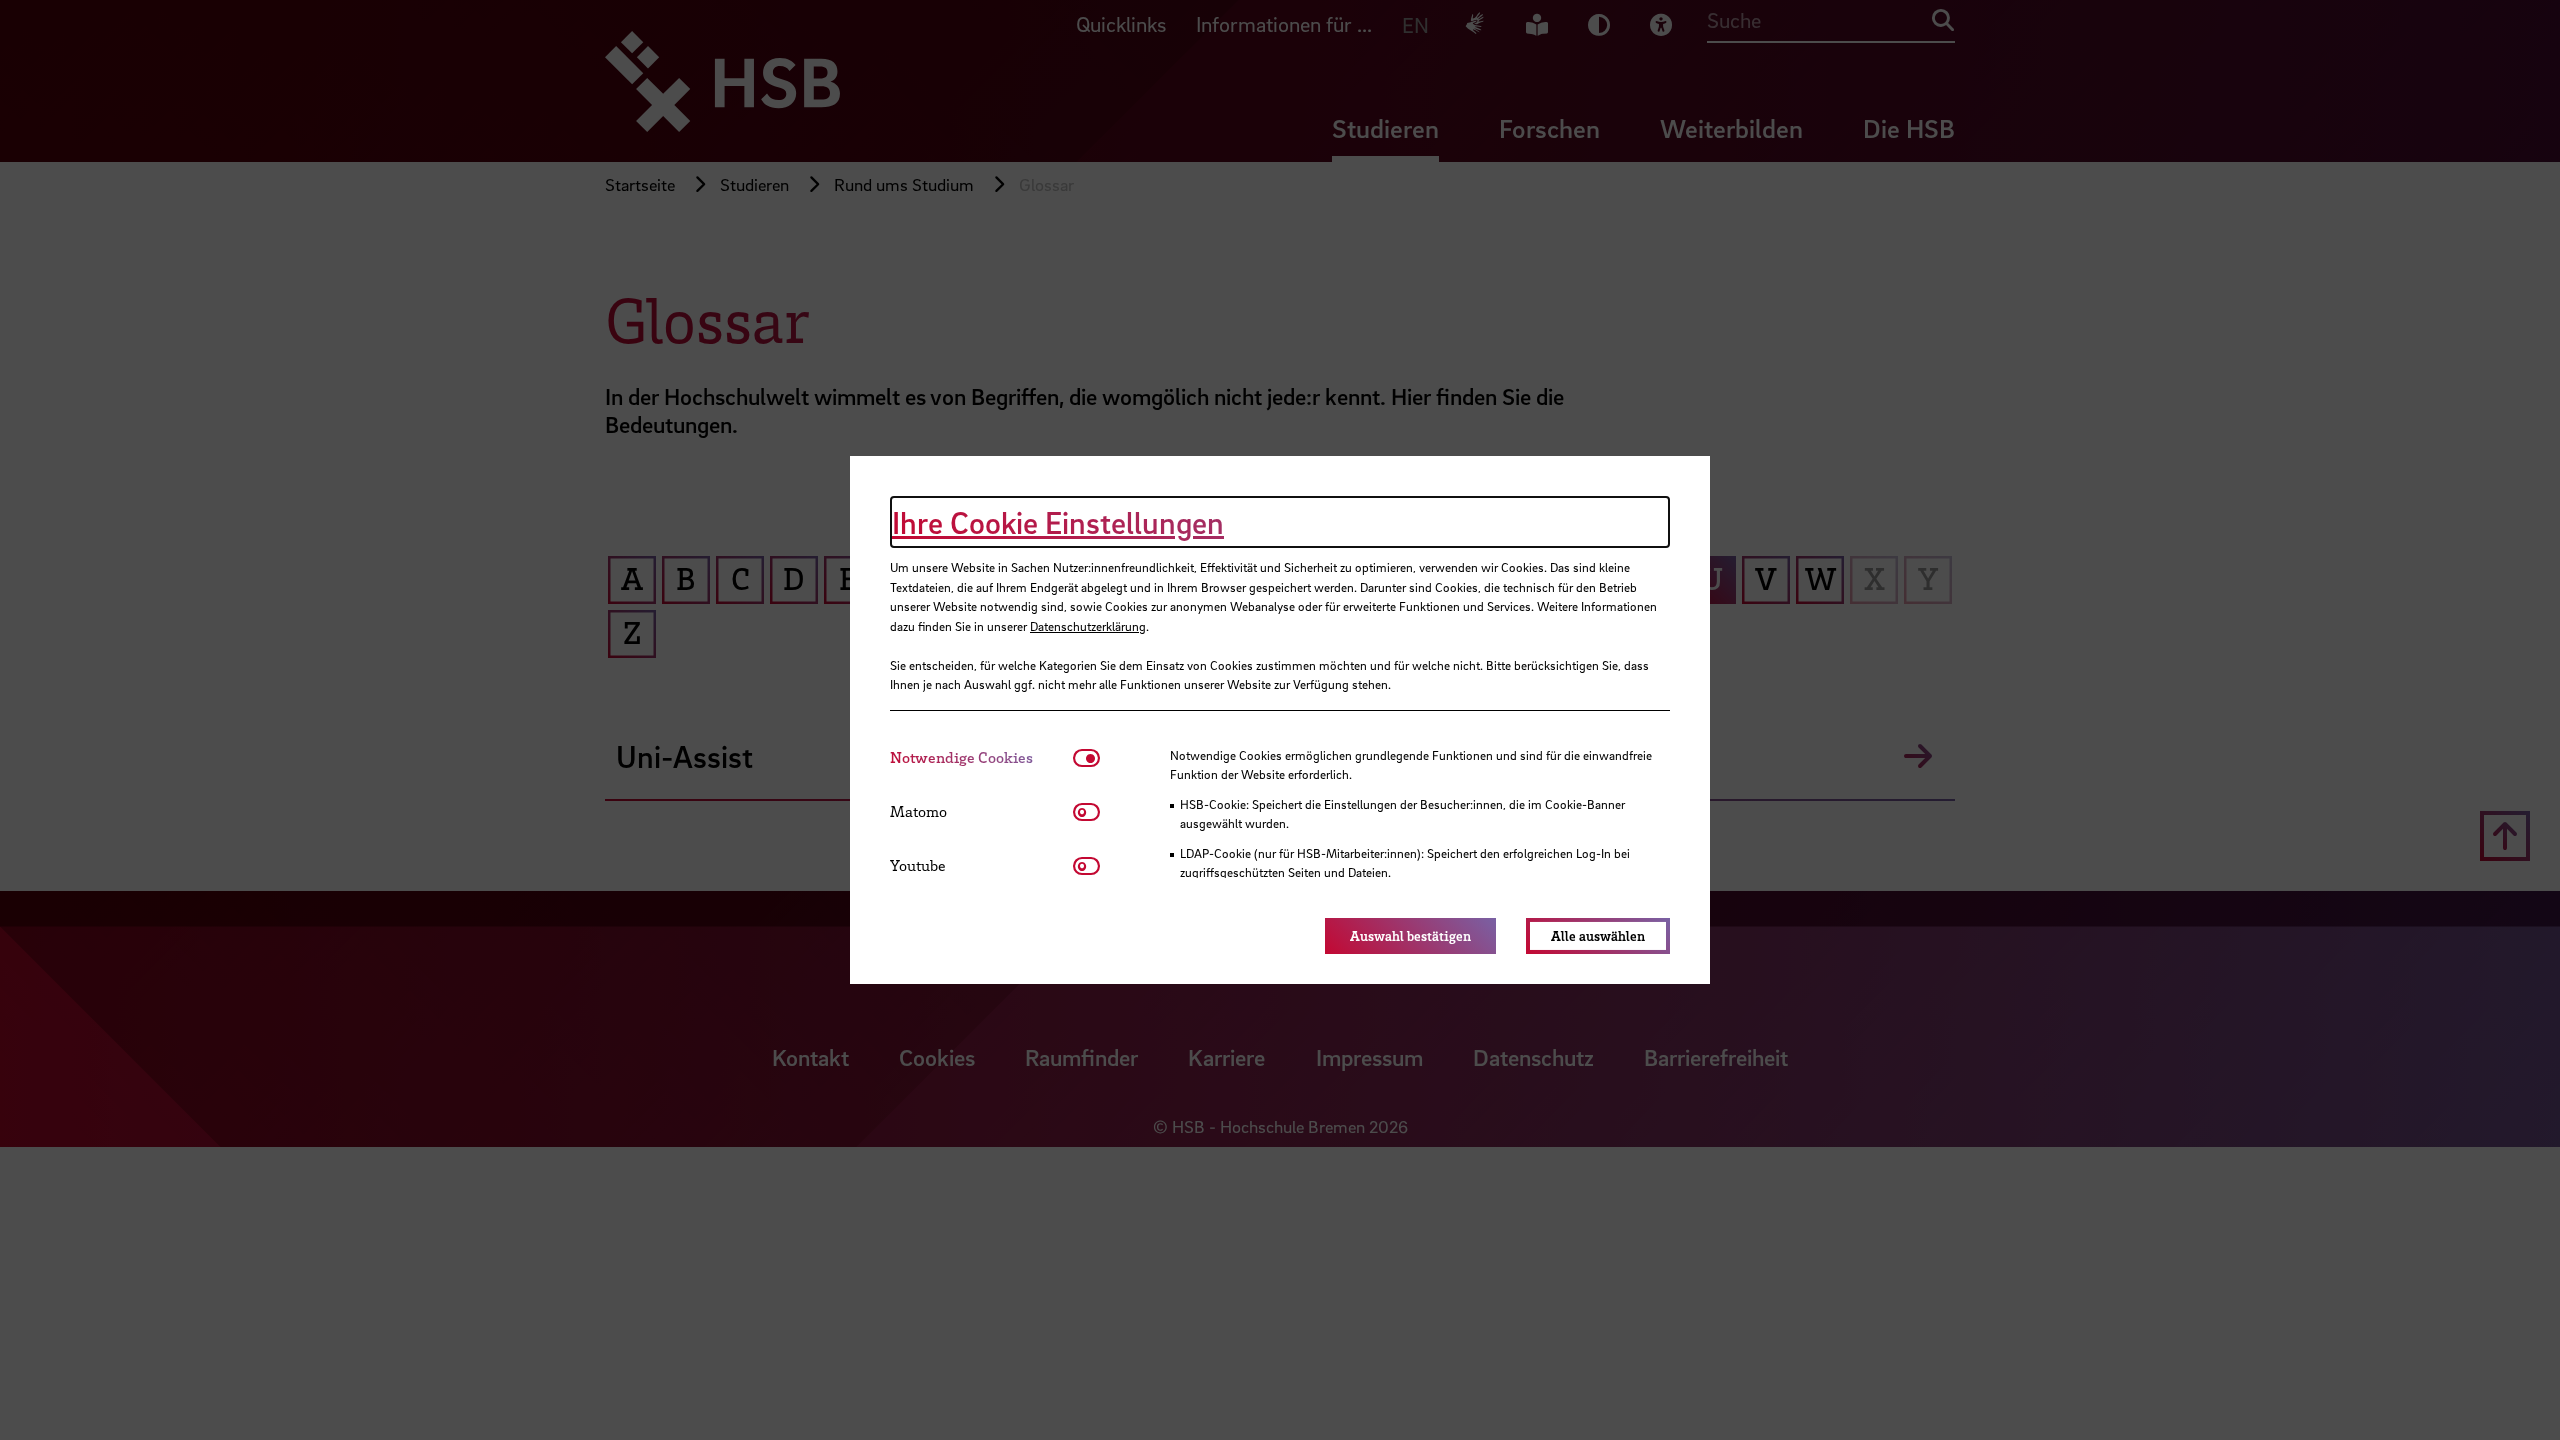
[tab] (981, 757)
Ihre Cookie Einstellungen (1058, 522)
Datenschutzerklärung (1088, 626)
